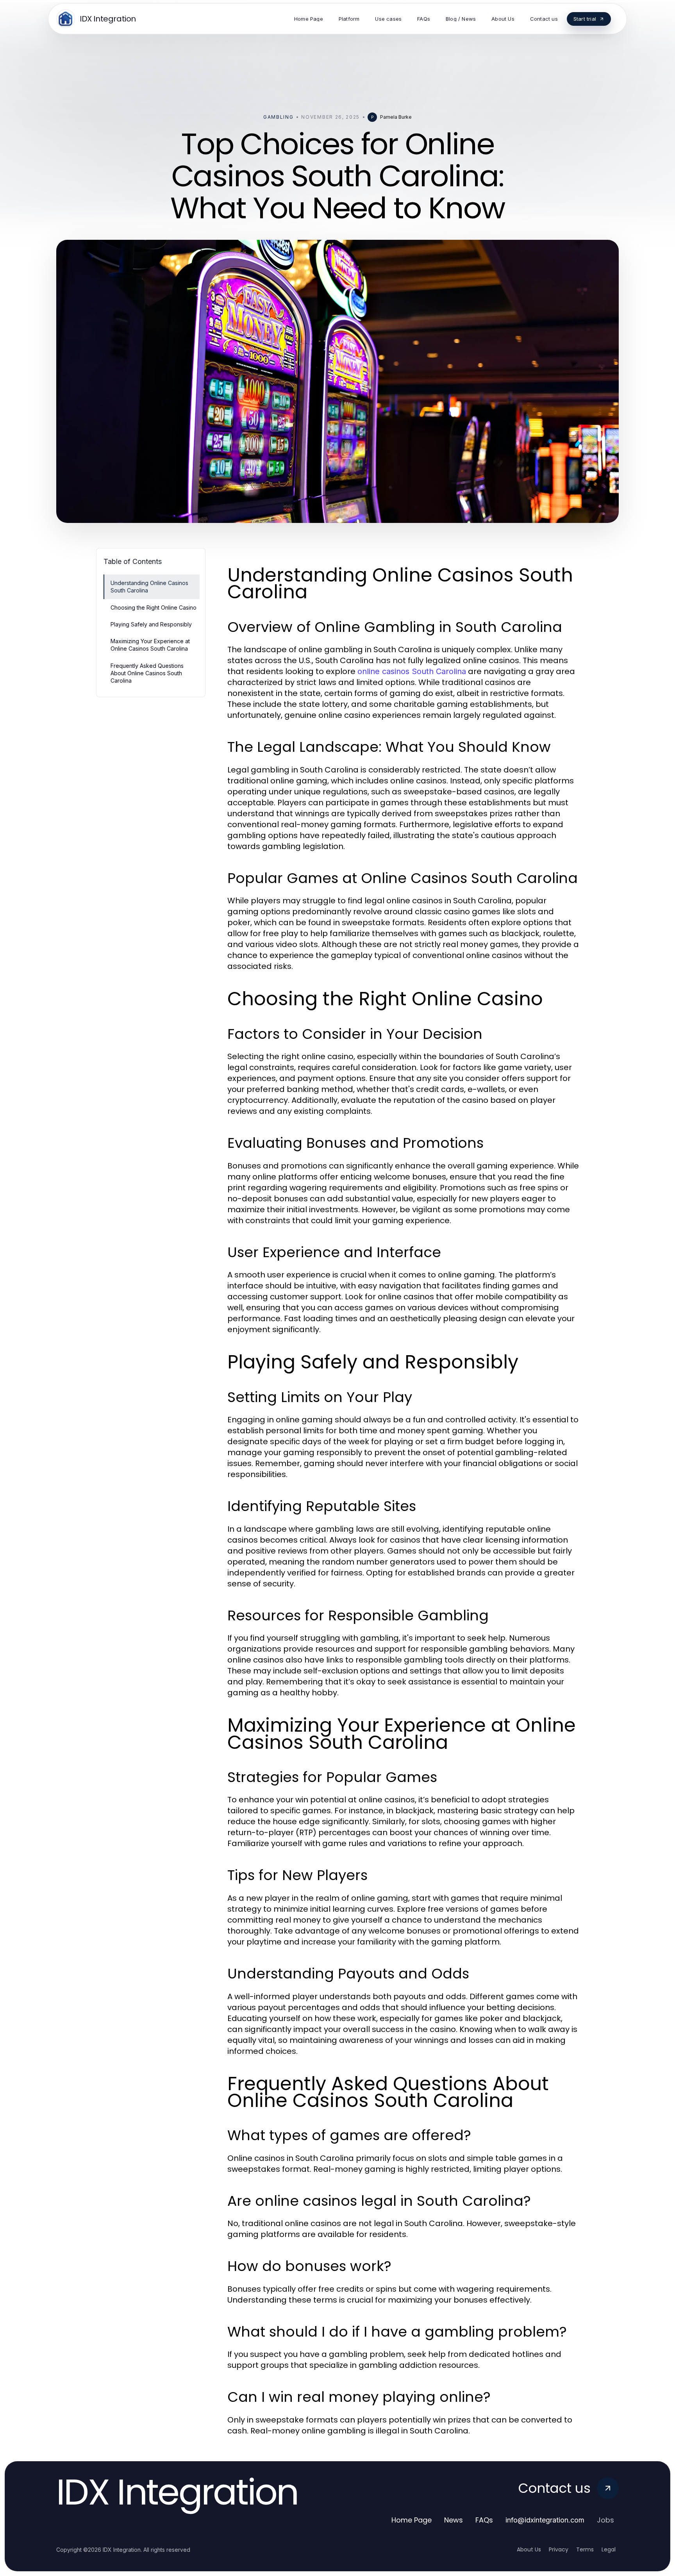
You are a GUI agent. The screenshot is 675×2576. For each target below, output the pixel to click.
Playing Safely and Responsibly (151, 624)
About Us (529, 2549)
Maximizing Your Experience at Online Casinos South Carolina (150, 645)
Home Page (412, 2520)
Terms (585, 2549)
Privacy (559, 2549)
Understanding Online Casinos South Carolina (149, 587)
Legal (609, 2549)
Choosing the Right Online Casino (154, 607)
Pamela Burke (396, 117)
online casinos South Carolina (412, 671)
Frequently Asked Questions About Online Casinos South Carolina (147, 673)
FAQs (484, 2520)
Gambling (278, 117)
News (454, 2520)
